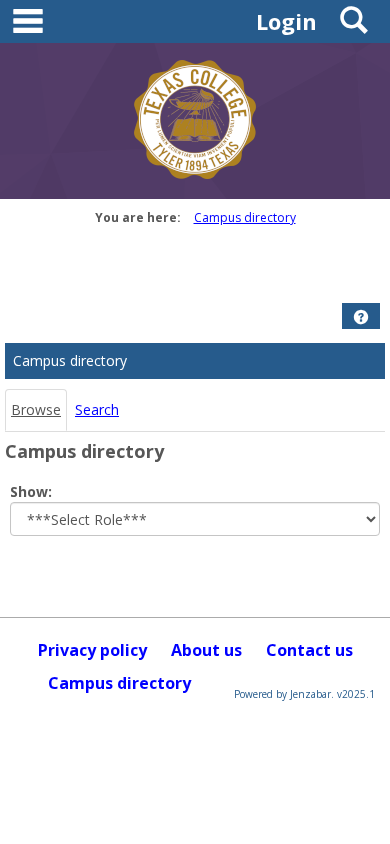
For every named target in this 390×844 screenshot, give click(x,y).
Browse (36, 409)
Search (97, 409)
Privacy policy (92, 650)
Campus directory (245, 217)
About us (206, 650)
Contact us (309, 650)
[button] (361, 317)
